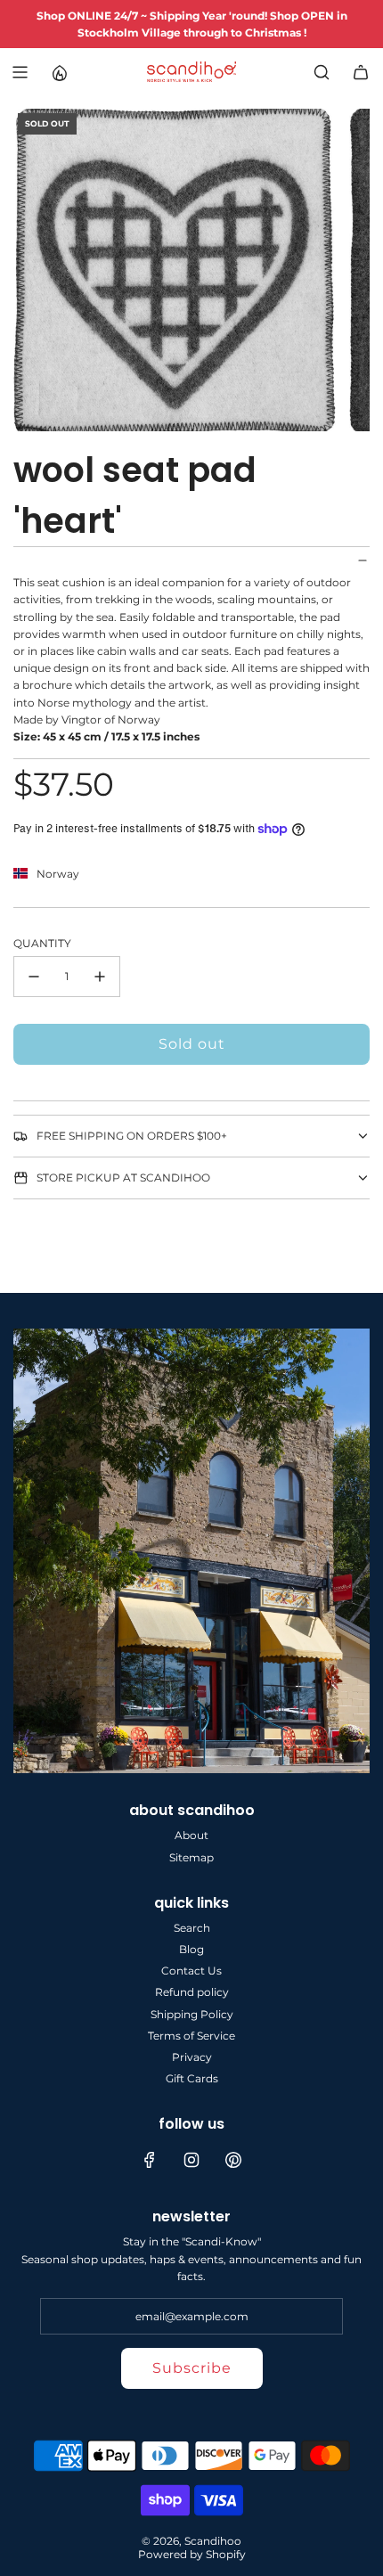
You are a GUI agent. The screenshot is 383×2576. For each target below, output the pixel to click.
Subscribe (192, 2368)
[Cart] (361, 72)
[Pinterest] (233, 2160)
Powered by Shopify (192, 2554)
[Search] (322, 72)
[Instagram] (191, 2160)
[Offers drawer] (59, 72)
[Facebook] (150, 2160)
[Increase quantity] (100, 977)
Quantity (42, 943)
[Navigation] (20, 72)
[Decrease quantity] (34, 977)
